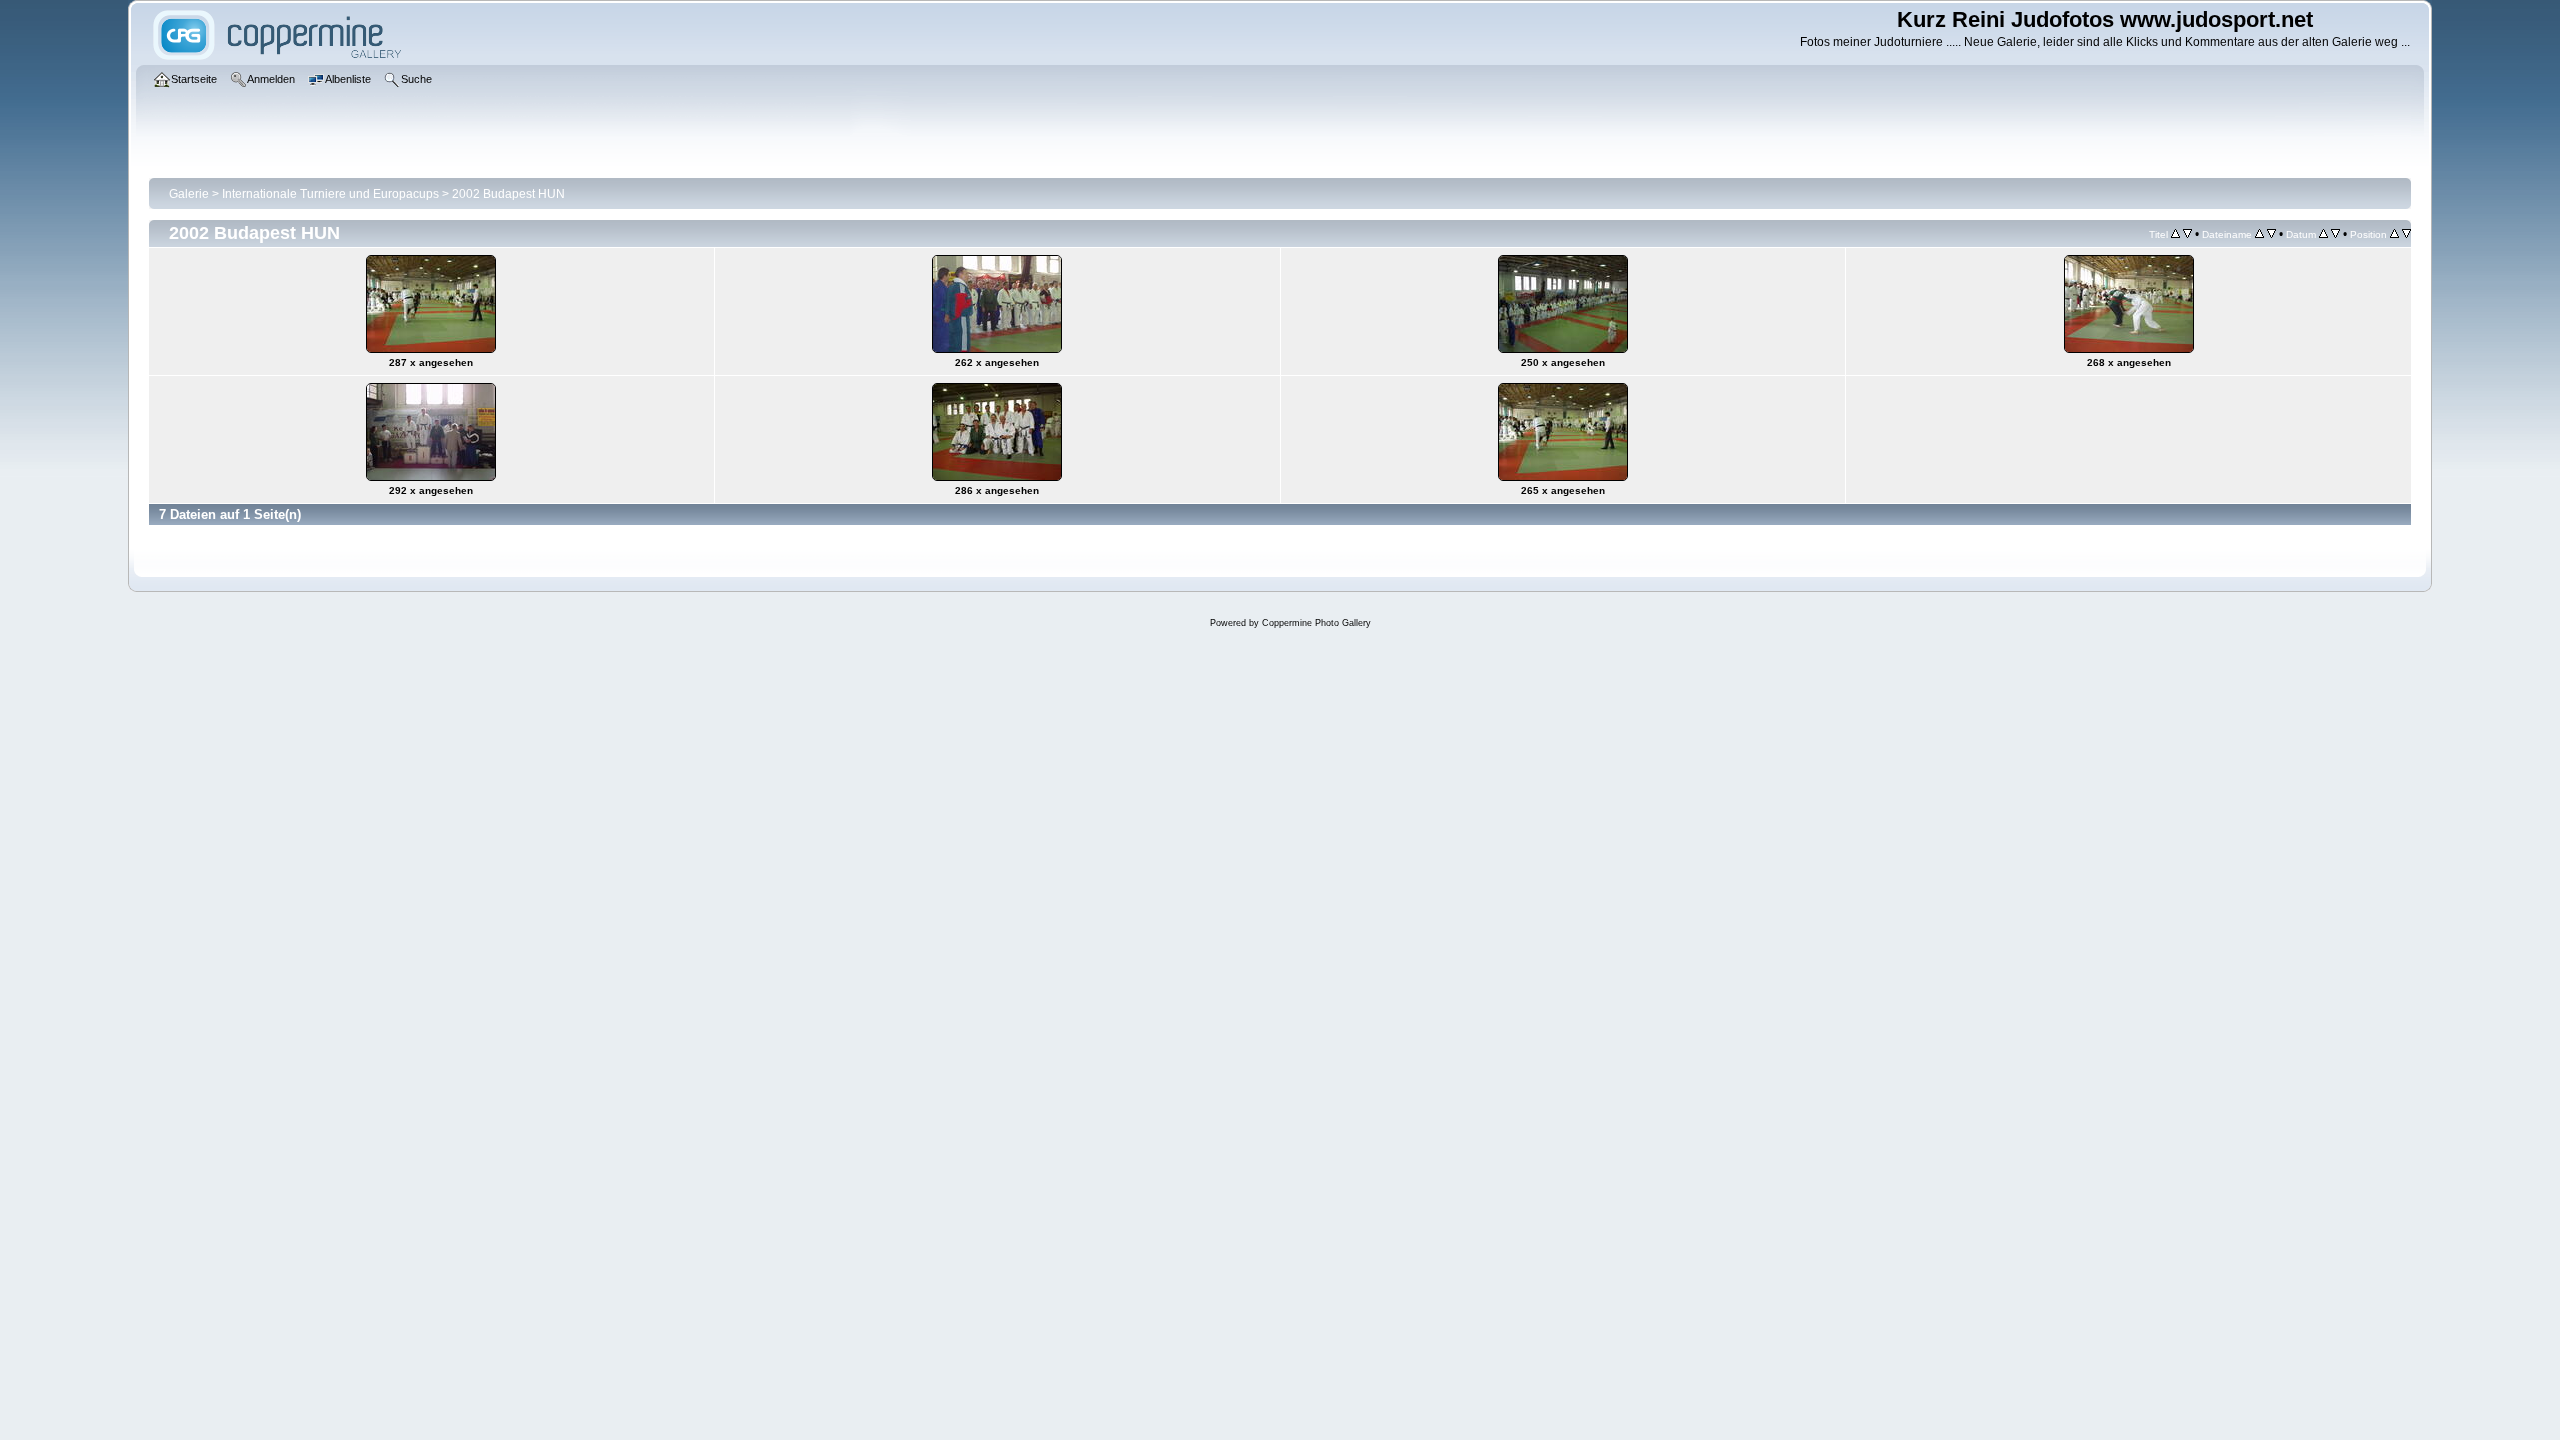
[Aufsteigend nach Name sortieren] (2259, 234)
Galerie (189, 194)
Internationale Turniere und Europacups (330, 194)
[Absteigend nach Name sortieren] (2271, 234)
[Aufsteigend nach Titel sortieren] (2175, 234)
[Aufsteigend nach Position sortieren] (2394, 234)
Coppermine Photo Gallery (1316, 623)
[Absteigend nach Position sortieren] (2406, 234)
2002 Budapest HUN (508, 194)
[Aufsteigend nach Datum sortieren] (2323, 234)
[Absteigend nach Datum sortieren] (2335, 234)
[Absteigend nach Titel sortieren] (2187, 234)
